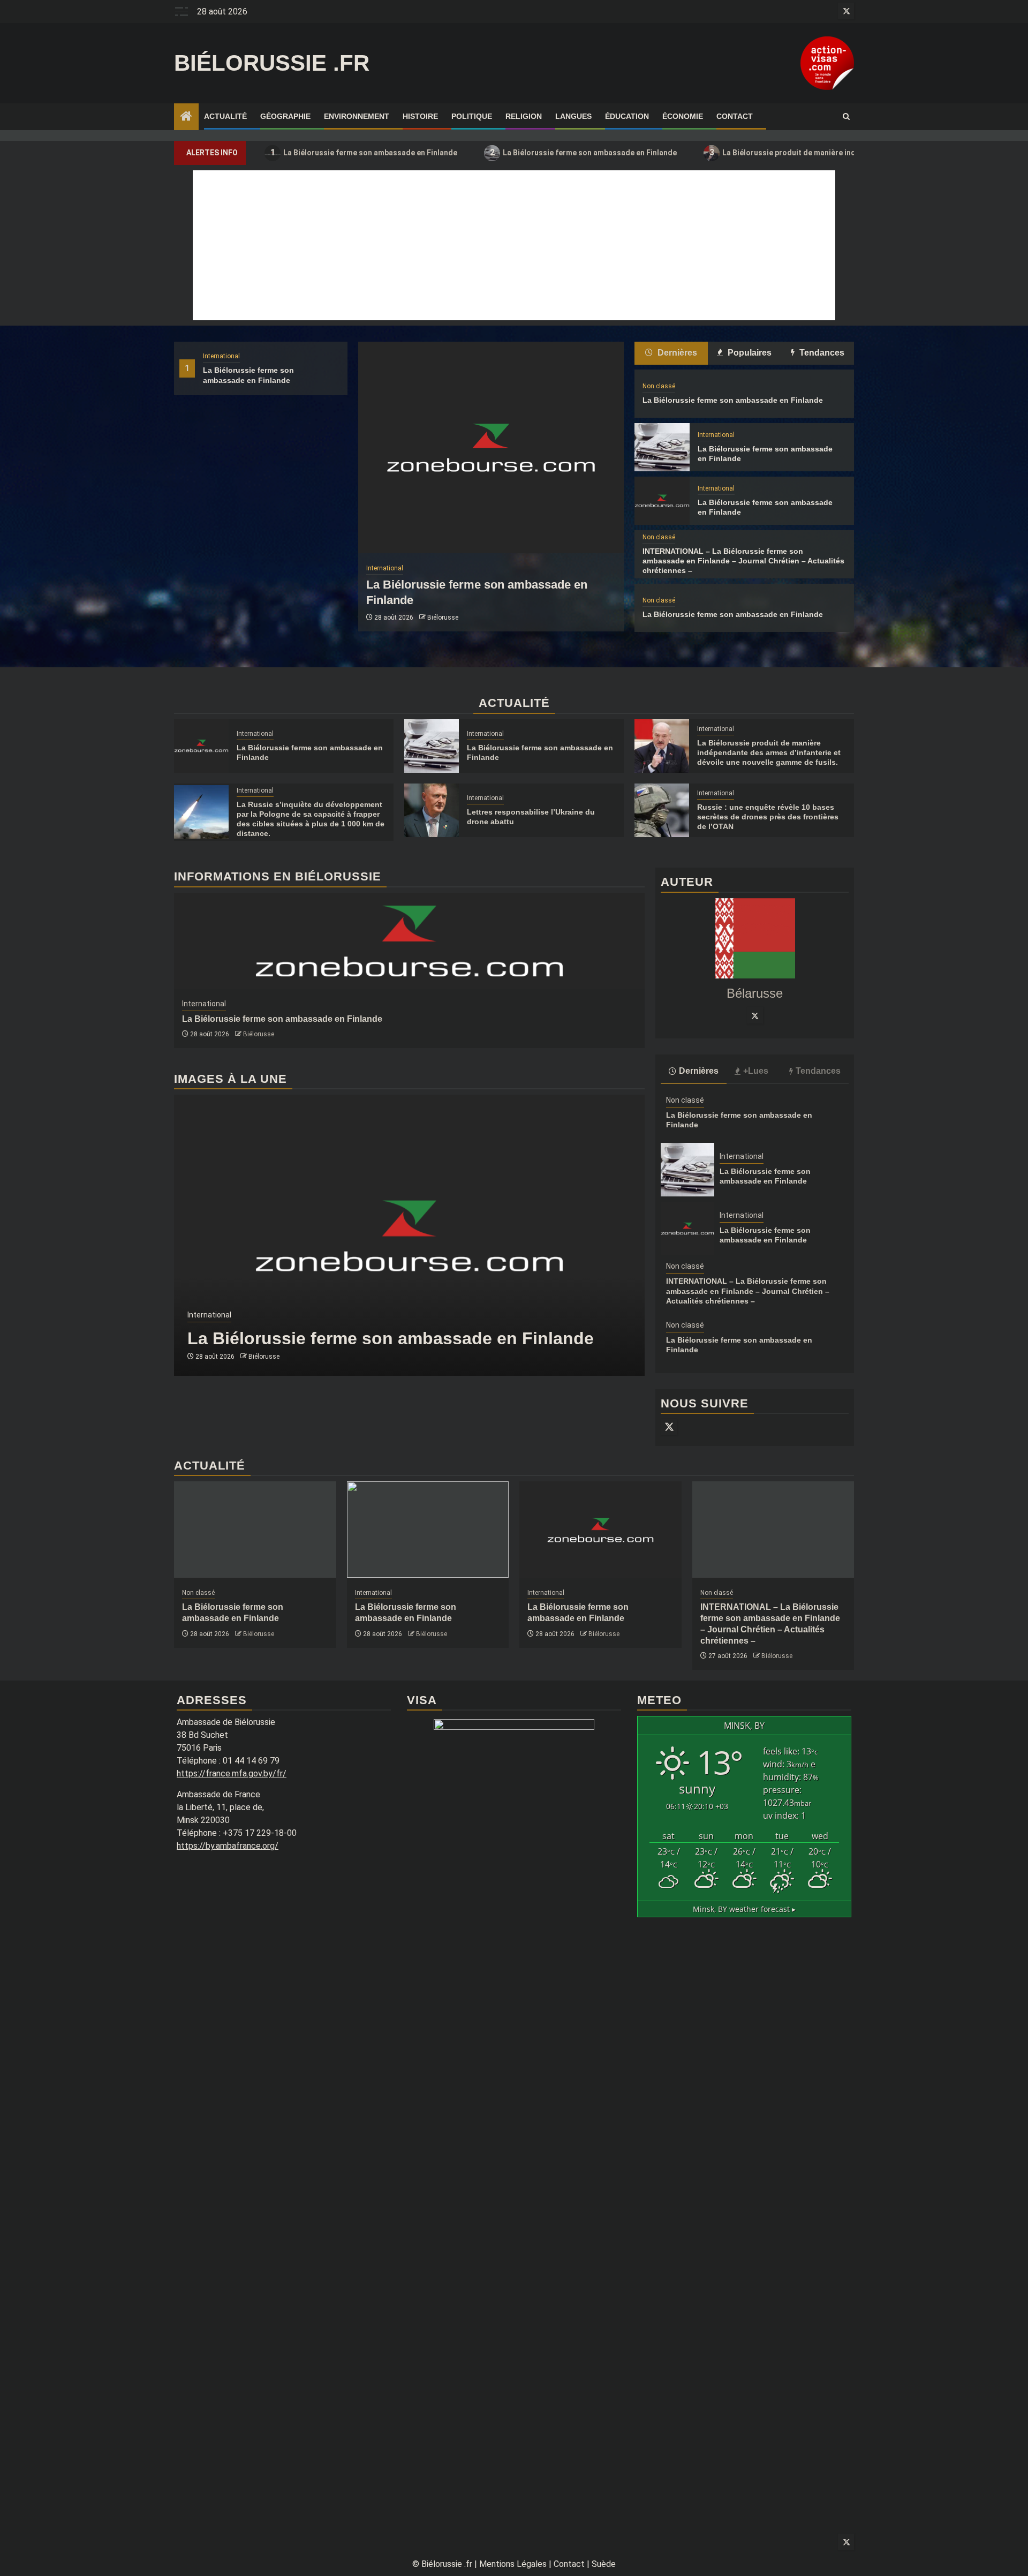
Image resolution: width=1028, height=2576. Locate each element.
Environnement (357, 116)
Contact (735, 116)
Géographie (285, 116)
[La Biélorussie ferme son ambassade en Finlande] (491, 447)
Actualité (225, 116)
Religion (524, 116)
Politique (472, 116)
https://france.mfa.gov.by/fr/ (232, 1773)
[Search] (846, 117)
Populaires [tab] (749, 353)
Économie (683, 116)
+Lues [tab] (756, 1071)
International (221, 356)
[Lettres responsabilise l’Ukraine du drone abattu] (432, 810)
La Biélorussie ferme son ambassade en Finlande (364, 152)
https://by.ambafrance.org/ (228, 1846)
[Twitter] (755, 1015)
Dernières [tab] (676, 353)
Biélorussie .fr (272, 63)
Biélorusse (443, 617)
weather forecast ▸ (744, 1909)
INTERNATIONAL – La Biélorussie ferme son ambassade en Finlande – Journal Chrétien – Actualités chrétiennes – (743, 561)
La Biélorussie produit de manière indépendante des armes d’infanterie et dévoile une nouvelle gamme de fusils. (769, 752)
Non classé (659, 386)
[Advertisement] (514, 245)
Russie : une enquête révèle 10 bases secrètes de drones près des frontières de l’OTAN (768, 817)
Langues (573, 116)
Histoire (420, 116)
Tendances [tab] (821, 353)
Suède (604, 2564)
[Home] (186, 117)
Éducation (627, 116)
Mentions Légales (513, 2564)
